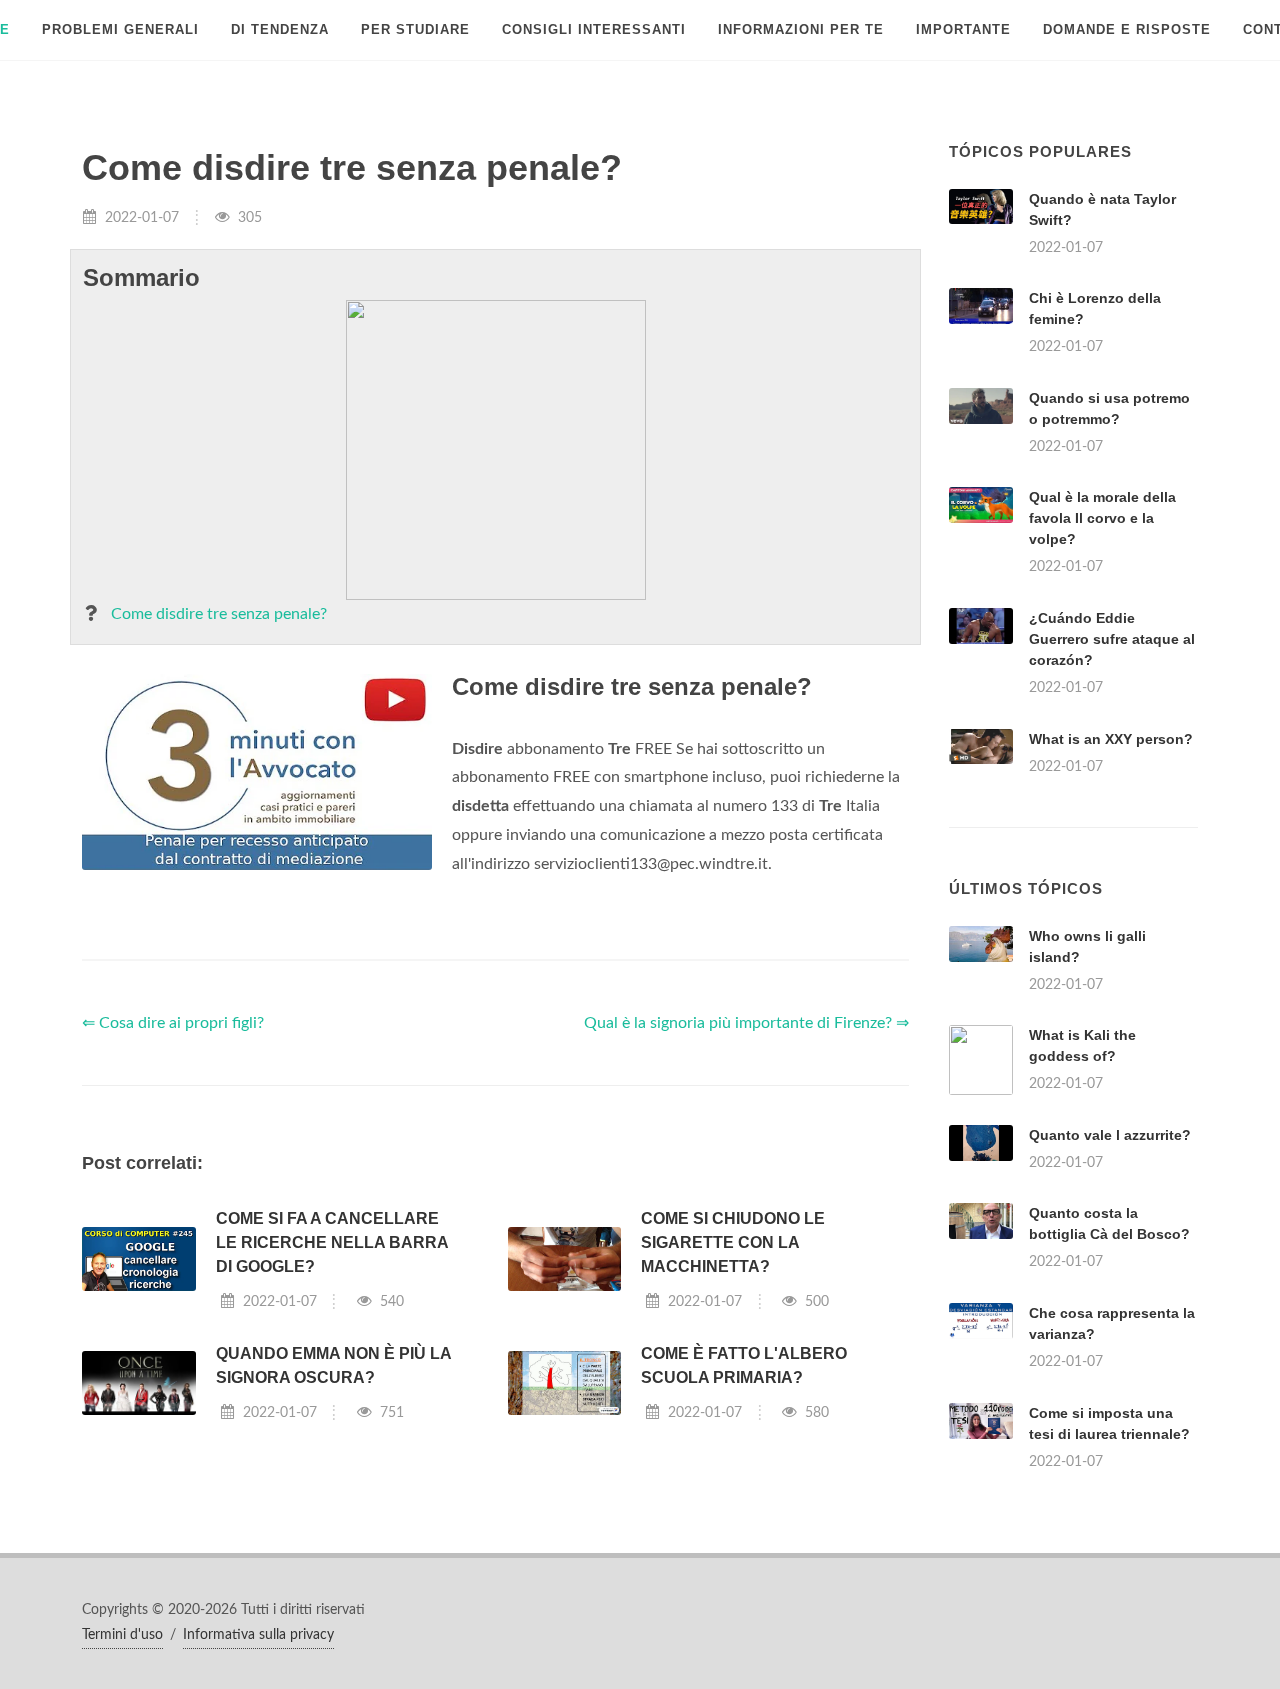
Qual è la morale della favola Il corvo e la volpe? (1102, 518)
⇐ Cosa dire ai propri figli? (173, 1023)
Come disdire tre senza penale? (219, 614)
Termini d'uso (122, 1635)
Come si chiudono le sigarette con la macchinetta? (733, 1242)
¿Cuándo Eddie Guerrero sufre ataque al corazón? (1112, 639)
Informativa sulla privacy (258, 1635)
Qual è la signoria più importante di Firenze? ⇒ (746, 1023)
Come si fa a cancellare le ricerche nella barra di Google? (332, 1242)
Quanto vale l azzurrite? (1110, 1135)
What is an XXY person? (1111, 739)
